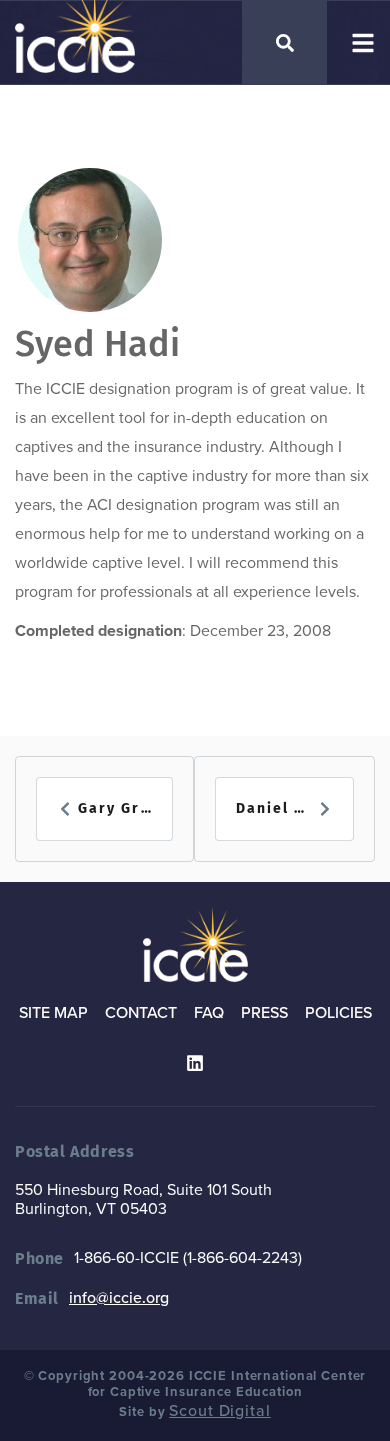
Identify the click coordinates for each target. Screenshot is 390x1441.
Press (264, 1013)
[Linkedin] (195, 1063)
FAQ (209, 1013)
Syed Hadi (97, 344)
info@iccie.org (119, 1298)
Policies (338, 1013)
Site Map (53, 1013)
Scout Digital (219, 1411)
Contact (141, 1013)
